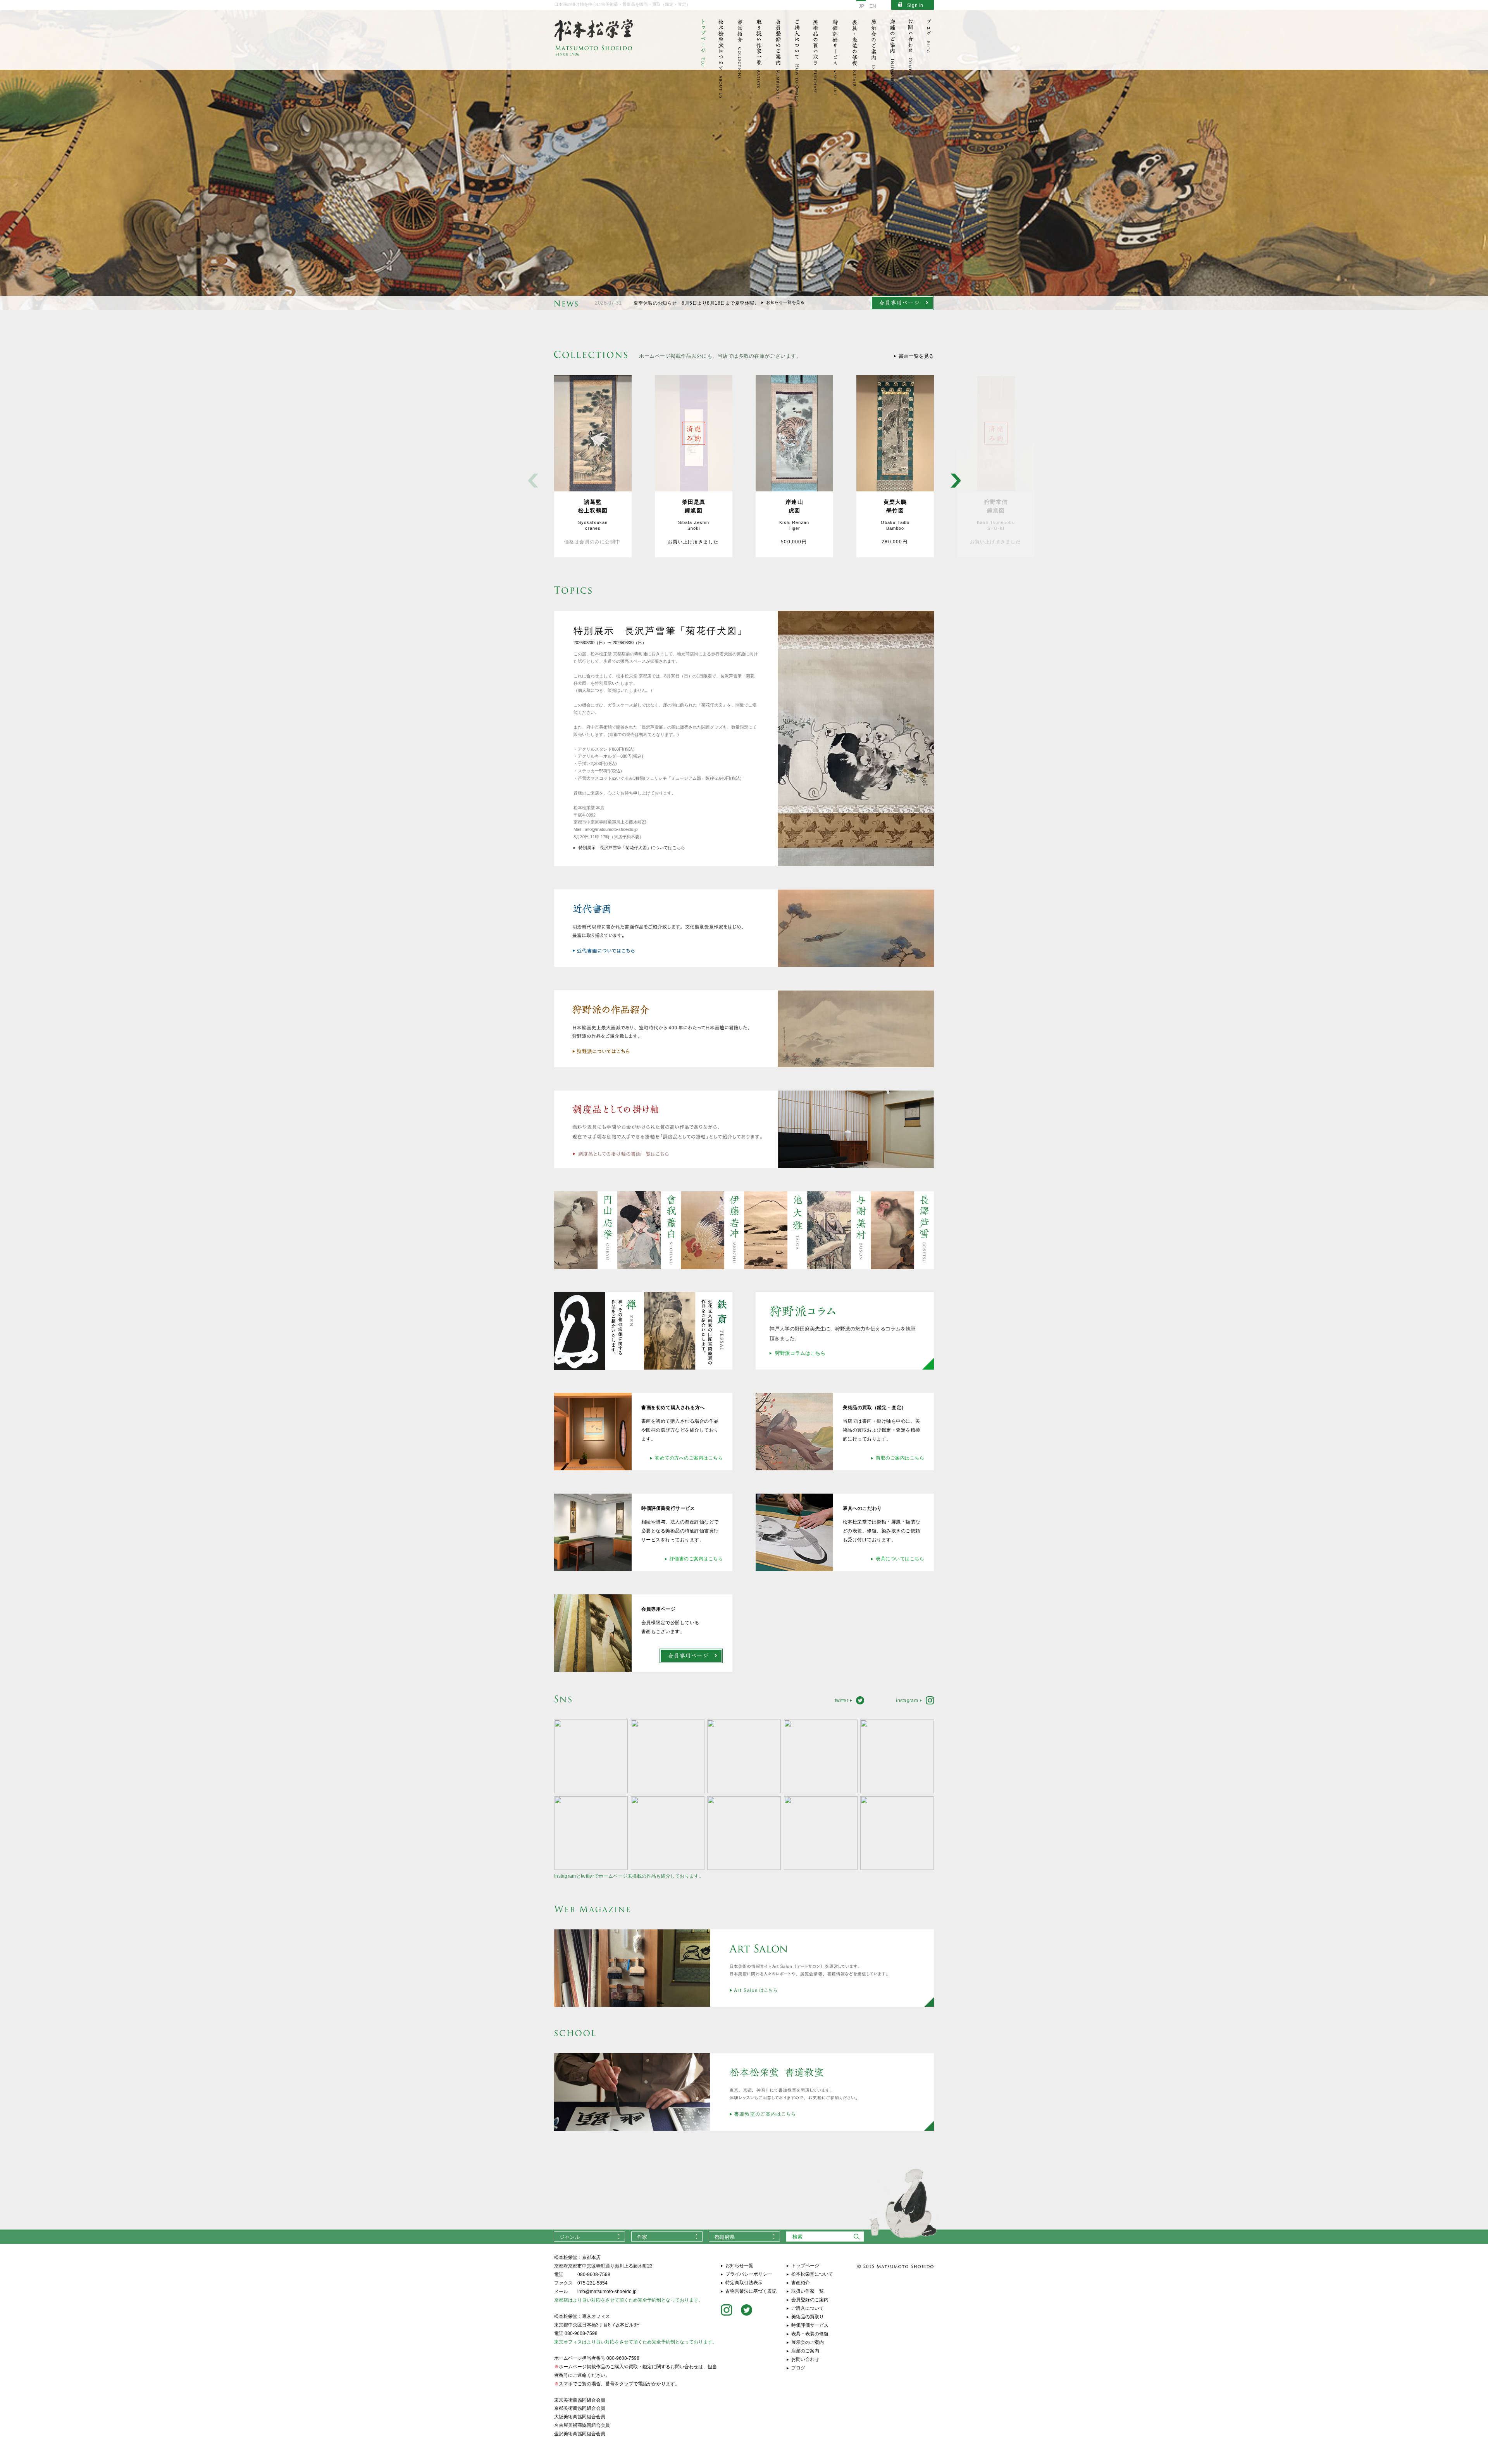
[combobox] (589, 2237)
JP (861, 6)
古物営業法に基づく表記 (751, 2291)
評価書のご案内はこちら (696, 1559)
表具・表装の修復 (810, 2334)
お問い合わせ (805, 2359)
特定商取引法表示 (744, 2283)
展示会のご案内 (808, 2342)
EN (873, 6)
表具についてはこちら (900, 1559)
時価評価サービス (810, 2325)
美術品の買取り (808, 2317)
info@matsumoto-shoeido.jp (607, 2292)
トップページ (805, 2266)
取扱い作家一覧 (808, 2291)
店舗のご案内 (805, 2351)
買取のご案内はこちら (900, 1458)
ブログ (798, 2368)
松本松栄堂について (812, 2274)
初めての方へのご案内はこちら (689, 1458)
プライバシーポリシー (749, 2274)
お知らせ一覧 (739, 2266)
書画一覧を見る (916, 356)
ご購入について (808, 2308)
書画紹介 (801, 2283)
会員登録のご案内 (810, 2300)
